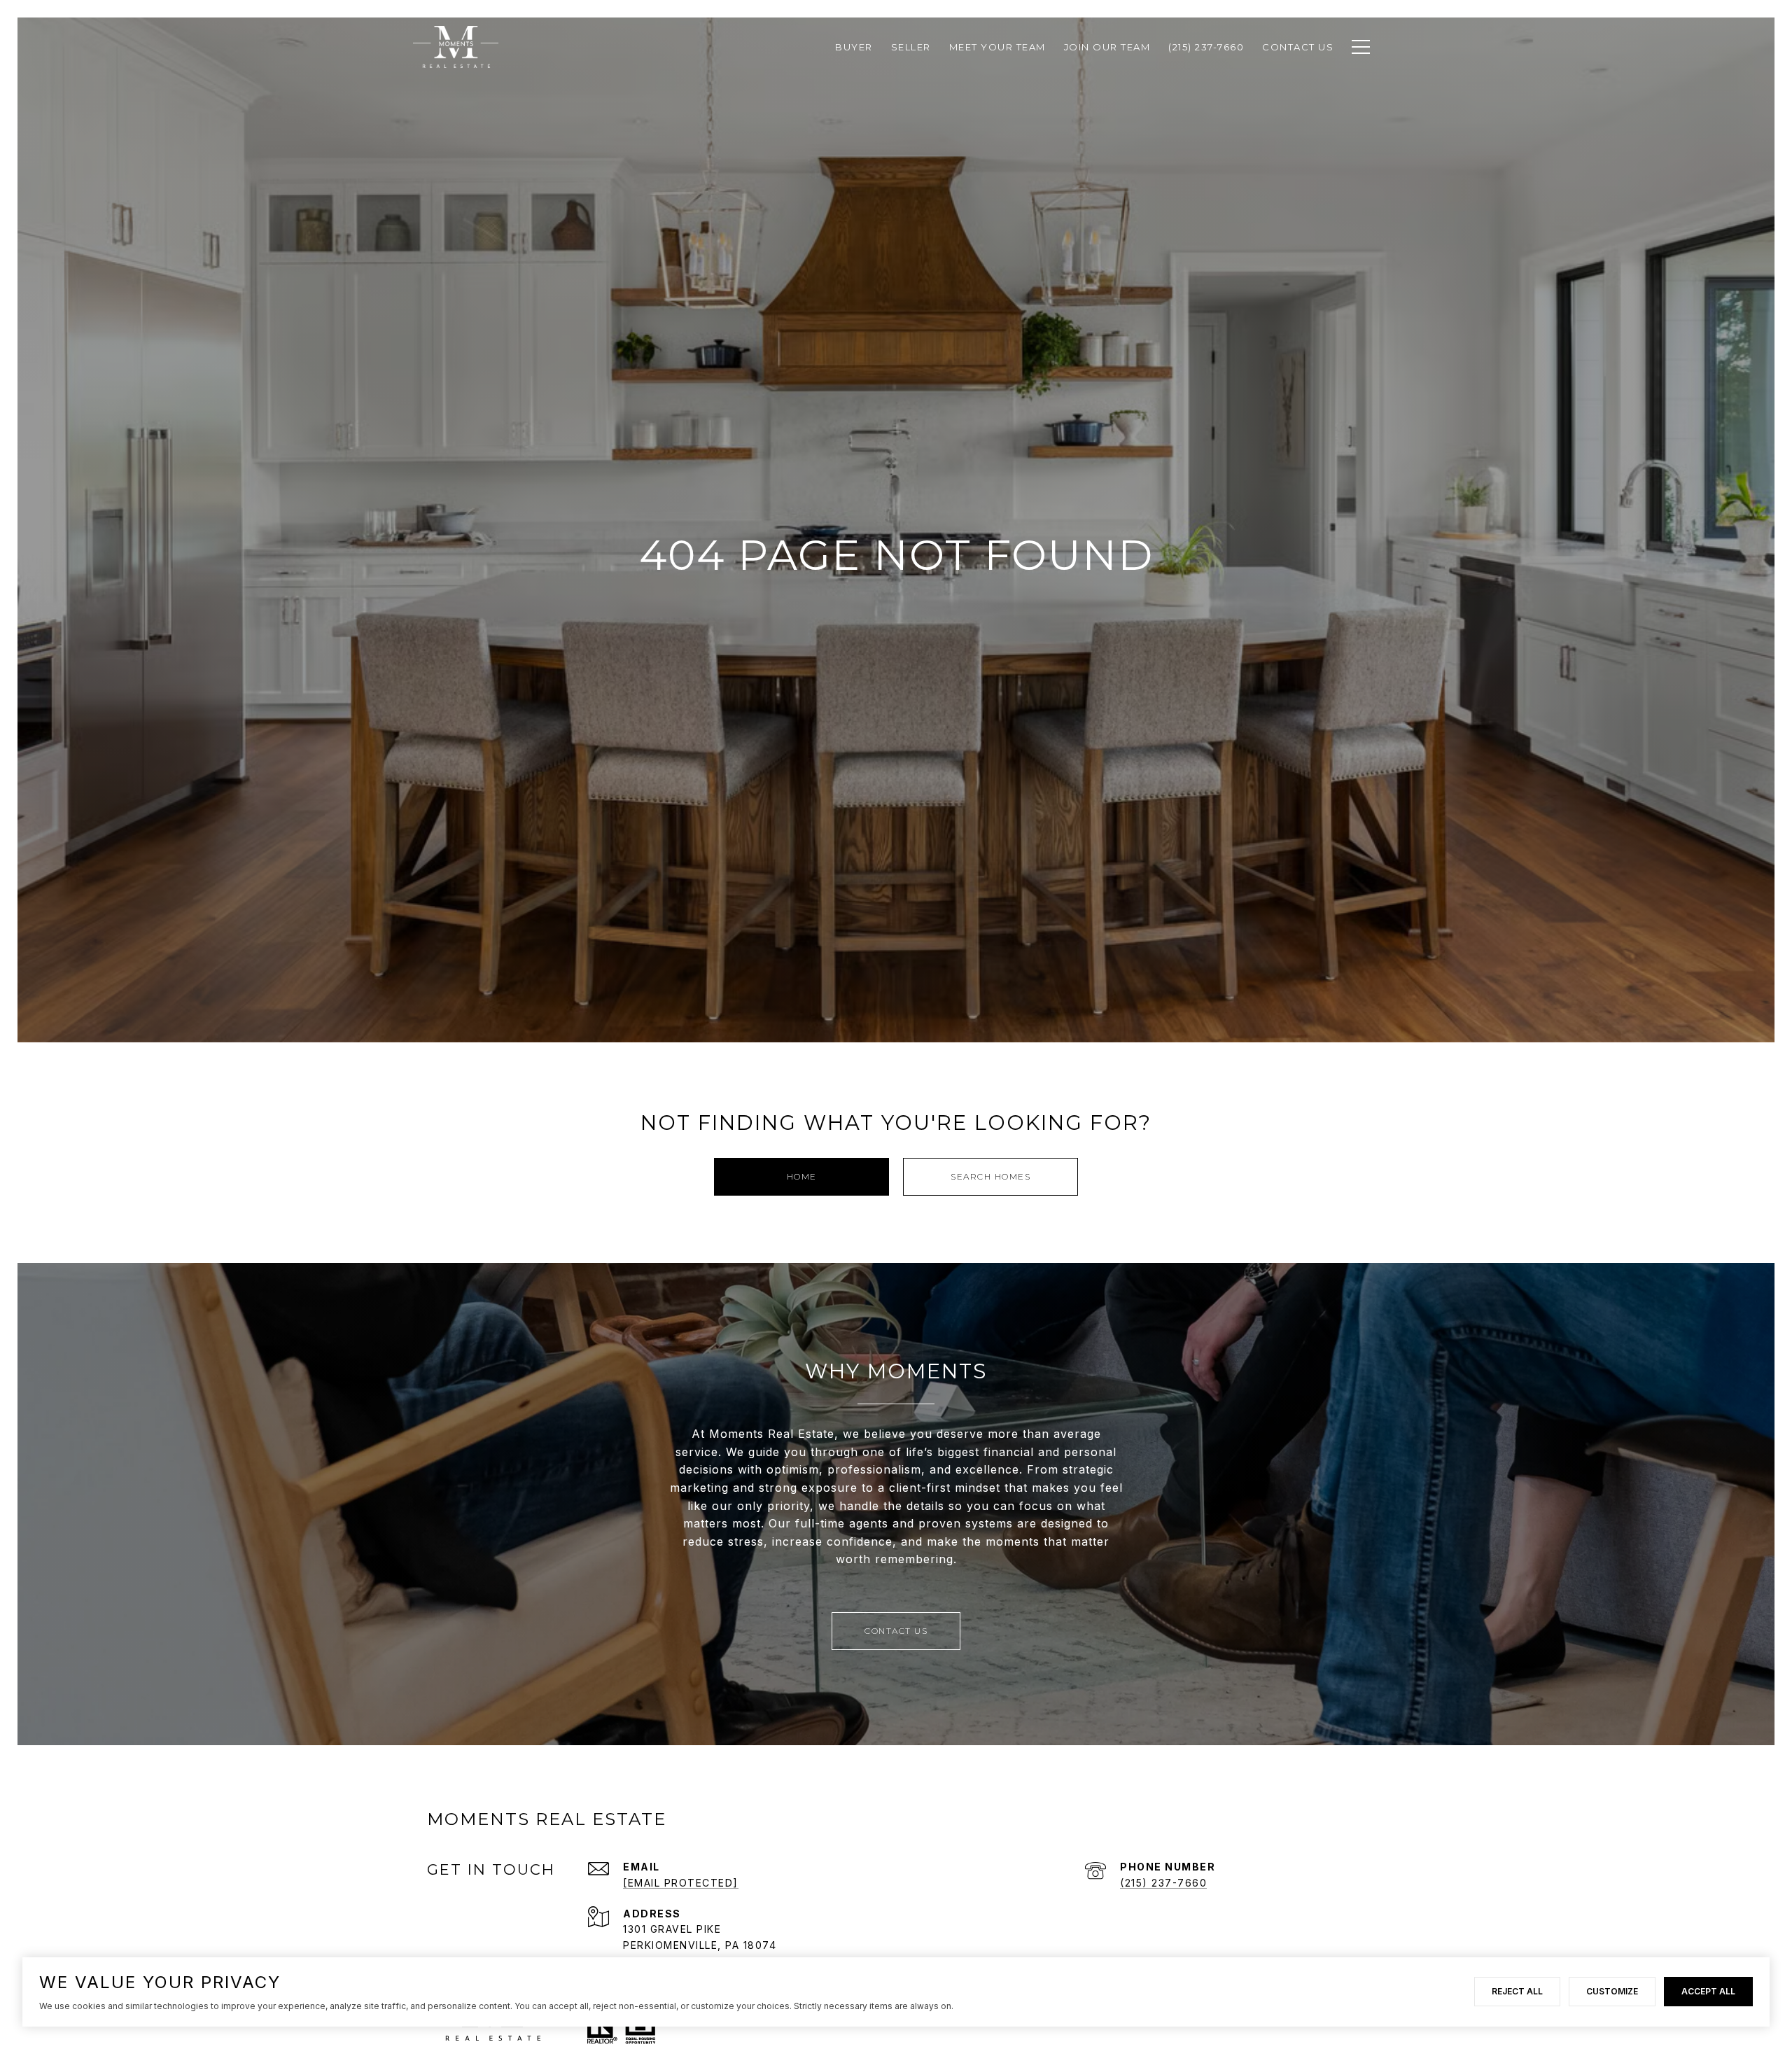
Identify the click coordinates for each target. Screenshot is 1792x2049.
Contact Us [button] (896, 1631)
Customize (1612, 1991)
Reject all (1517, 1991)
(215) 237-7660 (1163, 1883)
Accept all (1708, 1991)
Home (802, 1176)
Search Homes (990, 1176)
